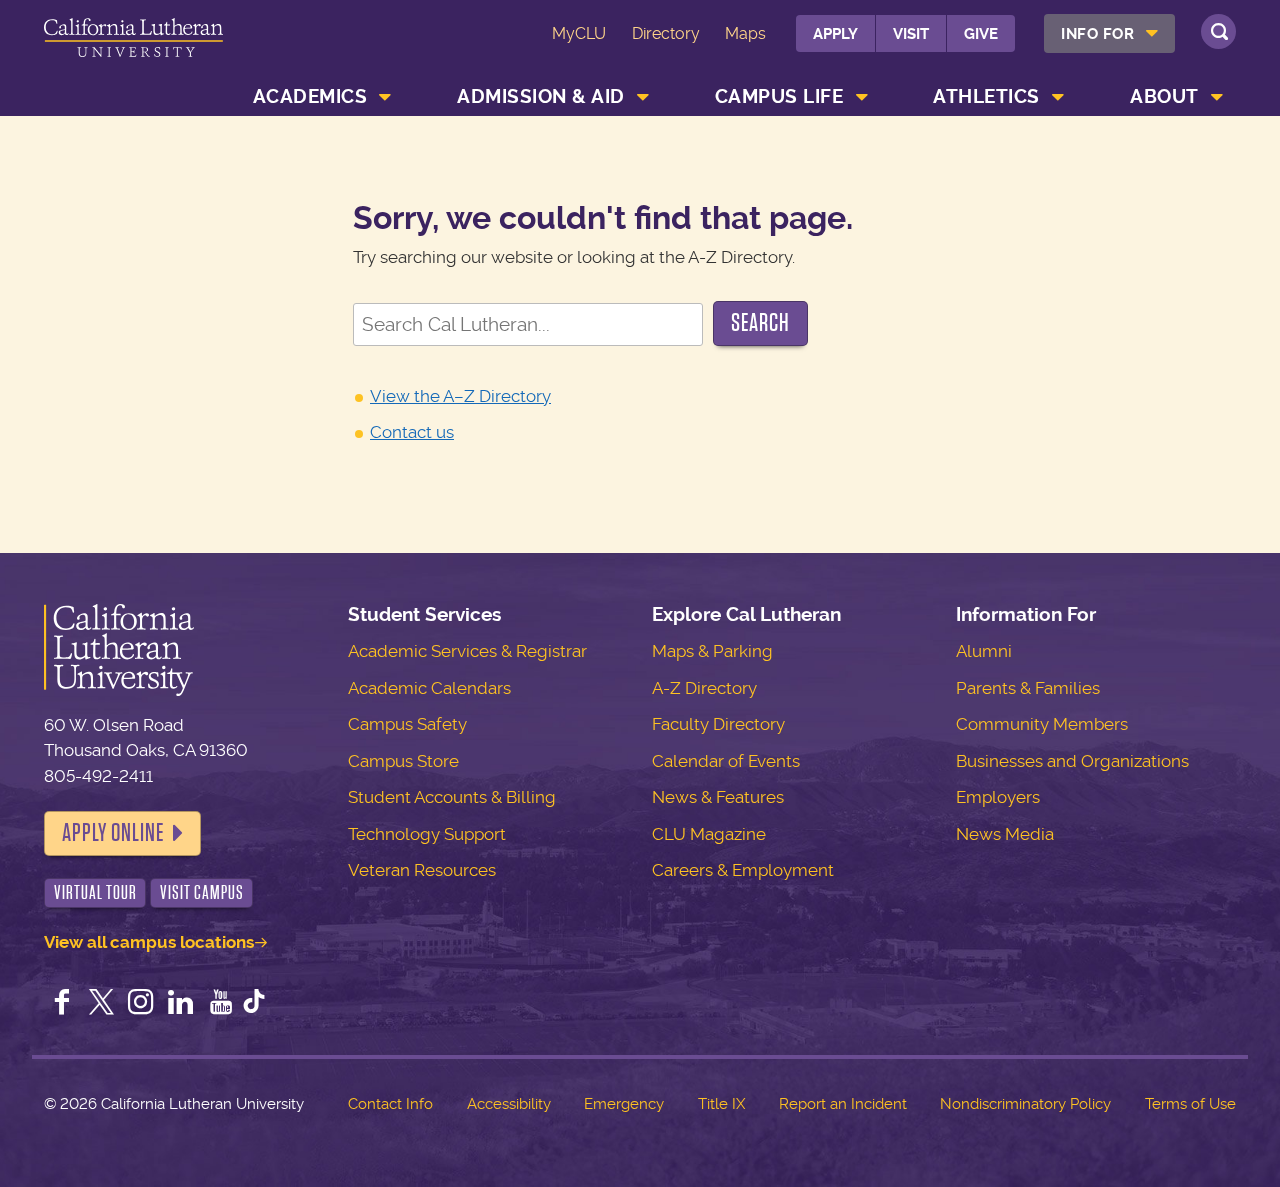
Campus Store (403, 761)
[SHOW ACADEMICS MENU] (386, 97)
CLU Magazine (709, 834)
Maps (745, 33)
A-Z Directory (704, 688)
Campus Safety (407, 724)
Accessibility (509, 1104)
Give (981, 34)
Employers (998, 797)
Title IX (721, 1104)
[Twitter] (102, 1004)
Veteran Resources (422, 870)
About (1164, 96)
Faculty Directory (718, 724)
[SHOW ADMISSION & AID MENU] (643, 97)
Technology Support (427, 834)
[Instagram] (141, 1004)
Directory (666, 33)
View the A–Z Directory (460, 396)
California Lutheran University (133, 48)
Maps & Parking (712, 651)
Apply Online (113, 833)
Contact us (412, 432)
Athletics (986, 96)
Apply (835, 34)
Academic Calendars (429, 688)
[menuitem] (1109, 33)
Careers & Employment (743, 870)
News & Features (718, 797)
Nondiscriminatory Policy (1025, 1104)
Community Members (1042, 724)
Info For (1097, 34)
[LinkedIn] (181, 1004)
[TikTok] (254, 1004)
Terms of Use (1190, 1104)
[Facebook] (62, 1004)
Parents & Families (1028, 688)
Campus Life (779, 96)
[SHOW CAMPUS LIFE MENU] (862, 97)
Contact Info (390, 1104)
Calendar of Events (726, 761)
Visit (911, 34)
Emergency (624, 1104)
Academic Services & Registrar (467, 651)
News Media (1005, 834)
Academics (310, 96)
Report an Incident (843, 1104)
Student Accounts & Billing (452, 797)
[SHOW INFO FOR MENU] (1153, 33)
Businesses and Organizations (1072, 761)
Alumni (984, 651)
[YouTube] (221, 1004)
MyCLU (579, 33)
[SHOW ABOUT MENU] (1217, 97)
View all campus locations (149, 942)
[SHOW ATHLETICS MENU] (1058, 97)
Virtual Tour (95, 892)
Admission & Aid (541, 96)
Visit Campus (202, 892)
